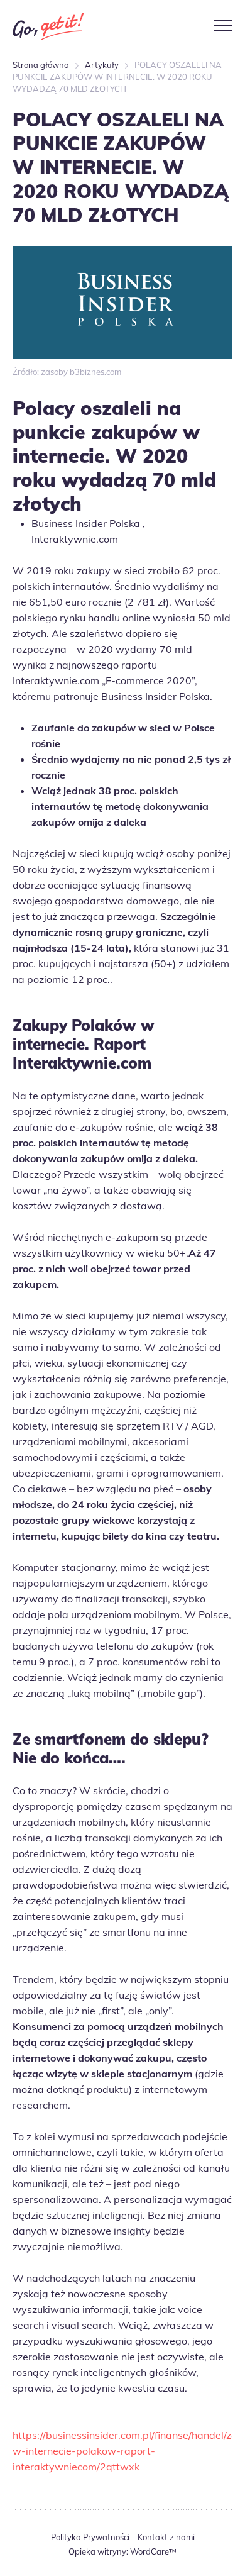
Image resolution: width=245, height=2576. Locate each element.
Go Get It (48, 26)
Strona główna (41, 65)
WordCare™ (153, 2551)
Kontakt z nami (166, 2537)
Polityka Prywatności (90, 2537)
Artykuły (102, 65)
